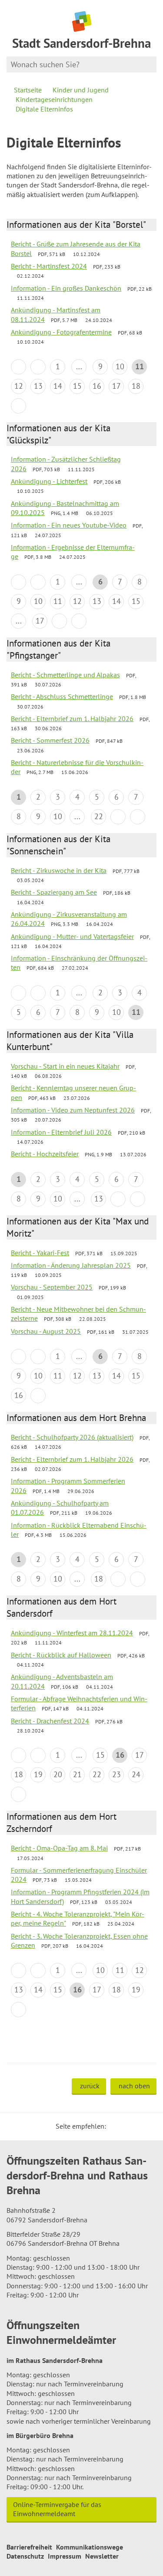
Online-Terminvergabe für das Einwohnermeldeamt (57, 2509)
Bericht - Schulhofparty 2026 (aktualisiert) (72, 1437)
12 (19, 386)
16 (97, 386)
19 (38, 1774)
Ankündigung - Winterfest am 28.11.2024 (72, 1633)
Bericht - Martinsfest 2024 (49, 266)
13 (38, 386)
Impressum (65, 2556)
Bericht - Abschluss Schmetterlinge (62, 696)
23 (116, 1774)
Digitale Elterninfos (44, 109)
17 (116, 386)
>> (79, 621)
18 (136, 386)
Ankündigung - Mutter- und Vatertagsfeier (72, 936)
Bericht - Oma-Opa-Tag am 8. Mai (59, 1848)
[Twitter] (116, 2126)
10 (120, 366)
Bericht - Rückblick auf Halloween (61, 1655)
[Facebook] (126, 2126)
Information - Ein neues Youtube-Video (69, 525)
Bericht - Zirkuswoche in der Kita (59, 870)
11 (58, 601)
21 (77, 1774)
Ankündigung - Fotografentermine (61, 332)
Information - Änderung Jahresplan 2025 (71, 1265)
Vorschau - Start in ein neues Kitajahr (65, 1066)
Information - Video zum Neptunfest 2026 (73, 1110)
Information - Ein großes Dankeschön (66, 288)
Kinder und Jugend (81, 90)
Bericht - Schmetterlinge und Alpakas (65, 675)
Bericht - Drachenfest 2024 (50, 1721)
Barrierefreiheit (29, 2547)
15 (77, 386)
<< (18, 367)
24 (136, 1774)
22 (99, 816)
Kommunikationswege (90, 2547)
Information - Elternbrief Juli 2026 (61, 1132)
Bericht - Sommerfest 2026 (50, 740)
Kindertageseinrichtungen (54, 99)
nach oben (134, 2086)
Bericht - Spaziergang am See (54, 892)
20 (58, 1774)
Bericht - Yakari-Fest (40, 1253)
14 (58, 386)
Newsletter (102, 2556)
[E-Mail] (136, 2126)
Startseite (28, 90)
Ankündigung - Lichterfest (49, 481)
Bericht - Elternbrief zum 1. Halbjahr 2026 (72, 719)
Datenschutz (25, 2556)
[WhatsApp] (147, 2126)
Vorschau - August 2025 (46, 1331)
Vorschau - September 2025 (52, 1287)
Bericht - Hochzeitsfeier (45, 1154)
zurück (90, 2086)
